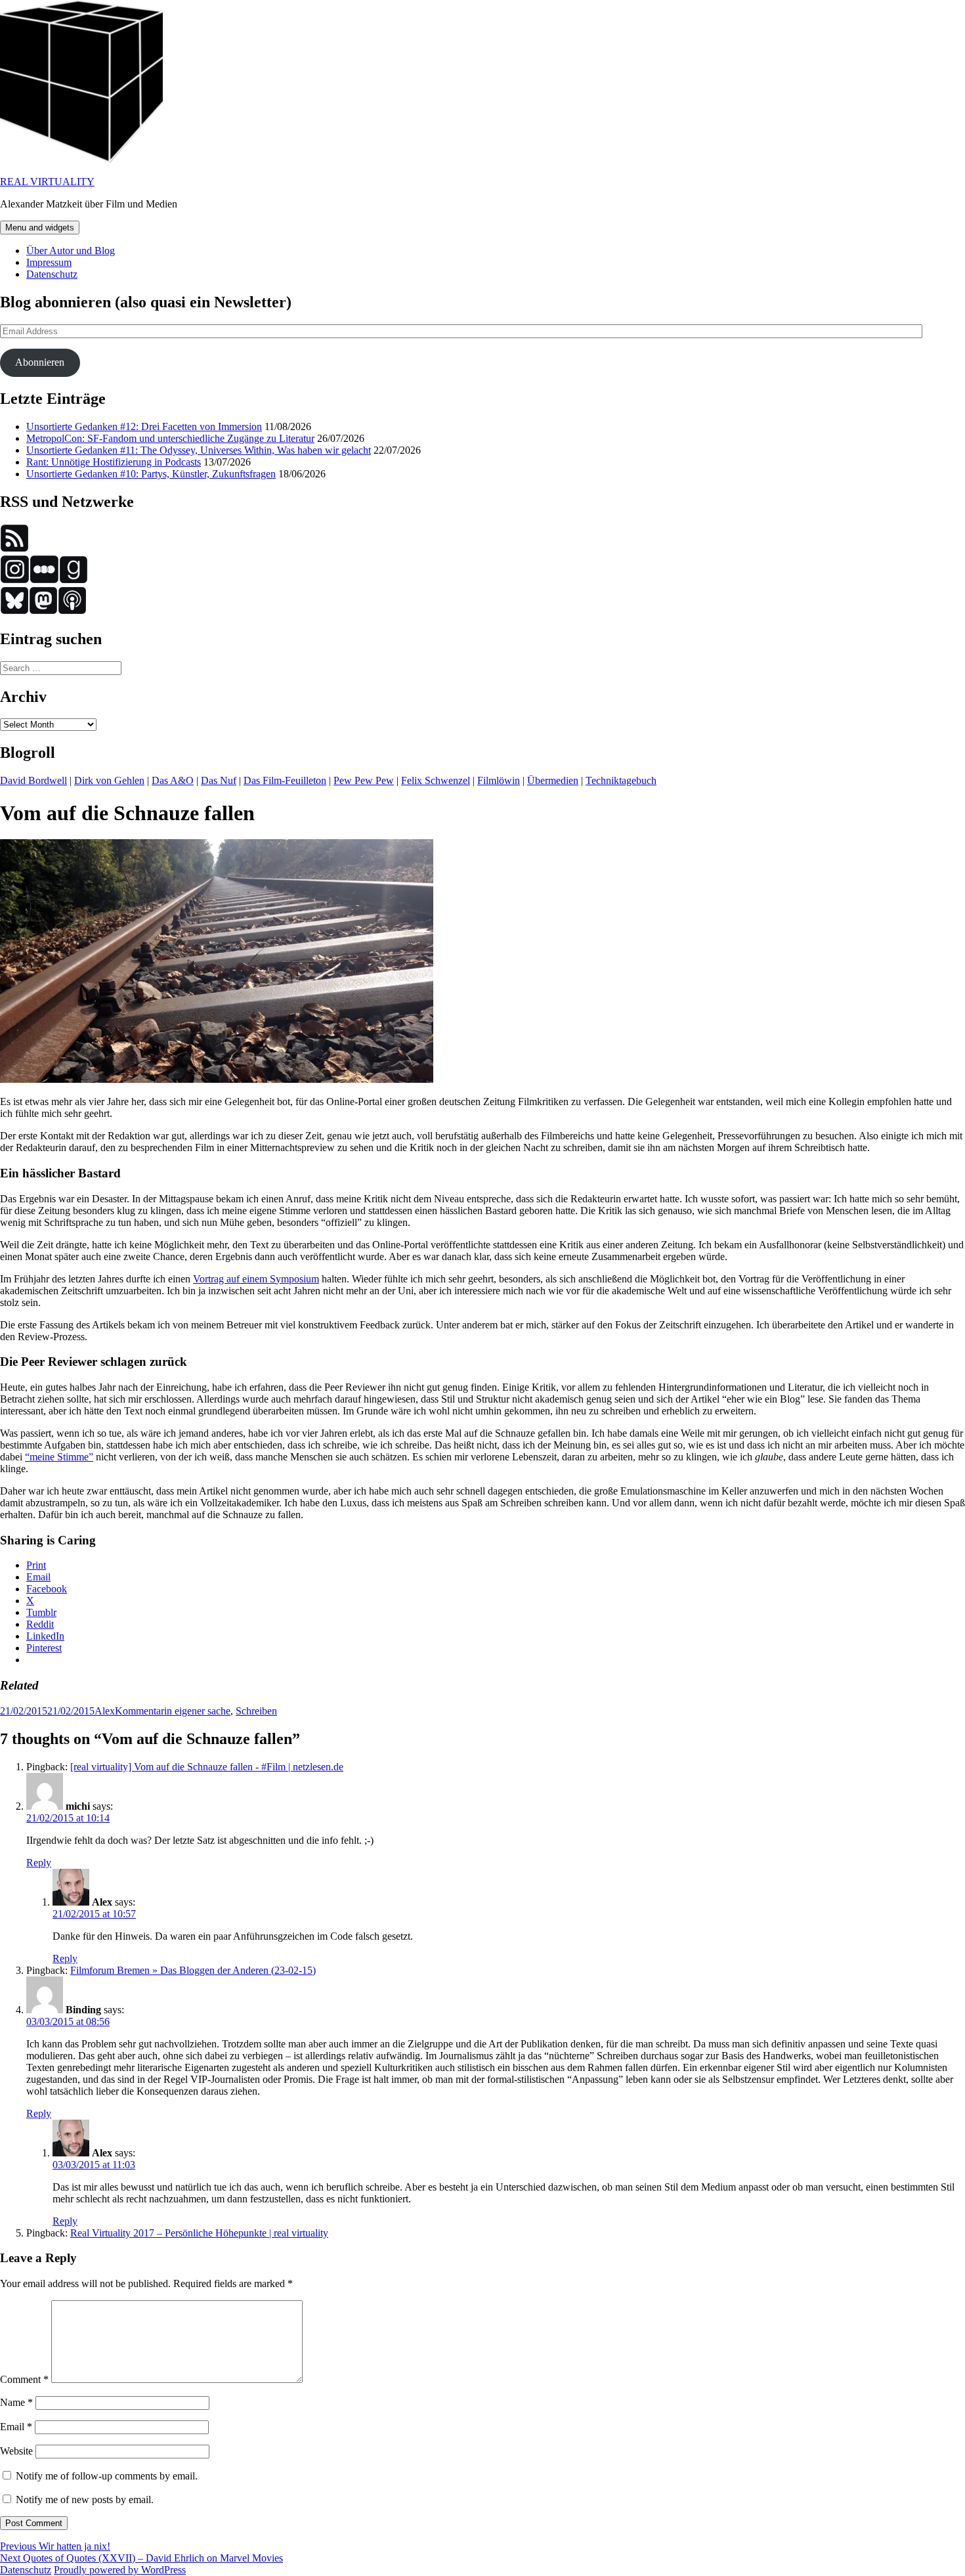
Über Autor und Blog (71, 251)
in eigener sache (197, 1711)
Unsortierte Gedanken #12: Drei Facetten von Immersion (144, 426)
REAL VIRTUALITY (47, 182)
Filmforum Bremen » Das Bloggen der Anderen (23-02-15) (193, 1970)
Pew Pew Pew (364, 780)
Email (16, 2427)
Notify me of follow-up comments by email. (107, 2476)
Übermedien (553, 780)
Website (16, 2451)
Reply (39, 1863)
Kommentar (139, 1711)
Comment (24, 2379)
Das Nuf (219, 780)
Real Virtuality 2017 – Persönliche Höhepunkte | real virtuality (199, 2233)
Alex (105, 1711)
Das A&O (173, 780)
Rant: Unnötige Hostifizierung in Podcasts (114, 462)
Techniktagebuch (621, 780)
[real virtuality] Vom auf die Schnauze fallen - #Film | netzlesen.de (207, 1767)
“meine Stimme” (59, 1457)
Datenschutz (52, 274)
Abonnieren (40, 362)
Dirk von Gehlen (109, 780)
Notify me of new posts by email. (85, 2500)
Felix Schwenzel (436, 780)
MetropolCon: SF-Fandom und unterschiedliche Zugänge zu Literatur (170, 438)
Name (16, 2402)
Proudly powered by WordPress (120, 2570)
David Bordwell (33, 780)
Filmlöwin (499, 780)
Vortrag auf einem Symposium (256, 1279)
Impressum (49, 262)
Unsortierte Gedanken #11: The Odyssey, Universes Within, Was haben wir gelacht (199, 450)
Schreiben (256, 1711)
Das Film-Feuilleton (285, 780)
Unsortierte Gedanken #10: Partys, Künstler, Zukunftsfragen (151, 474)
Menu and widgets (40, 228)
